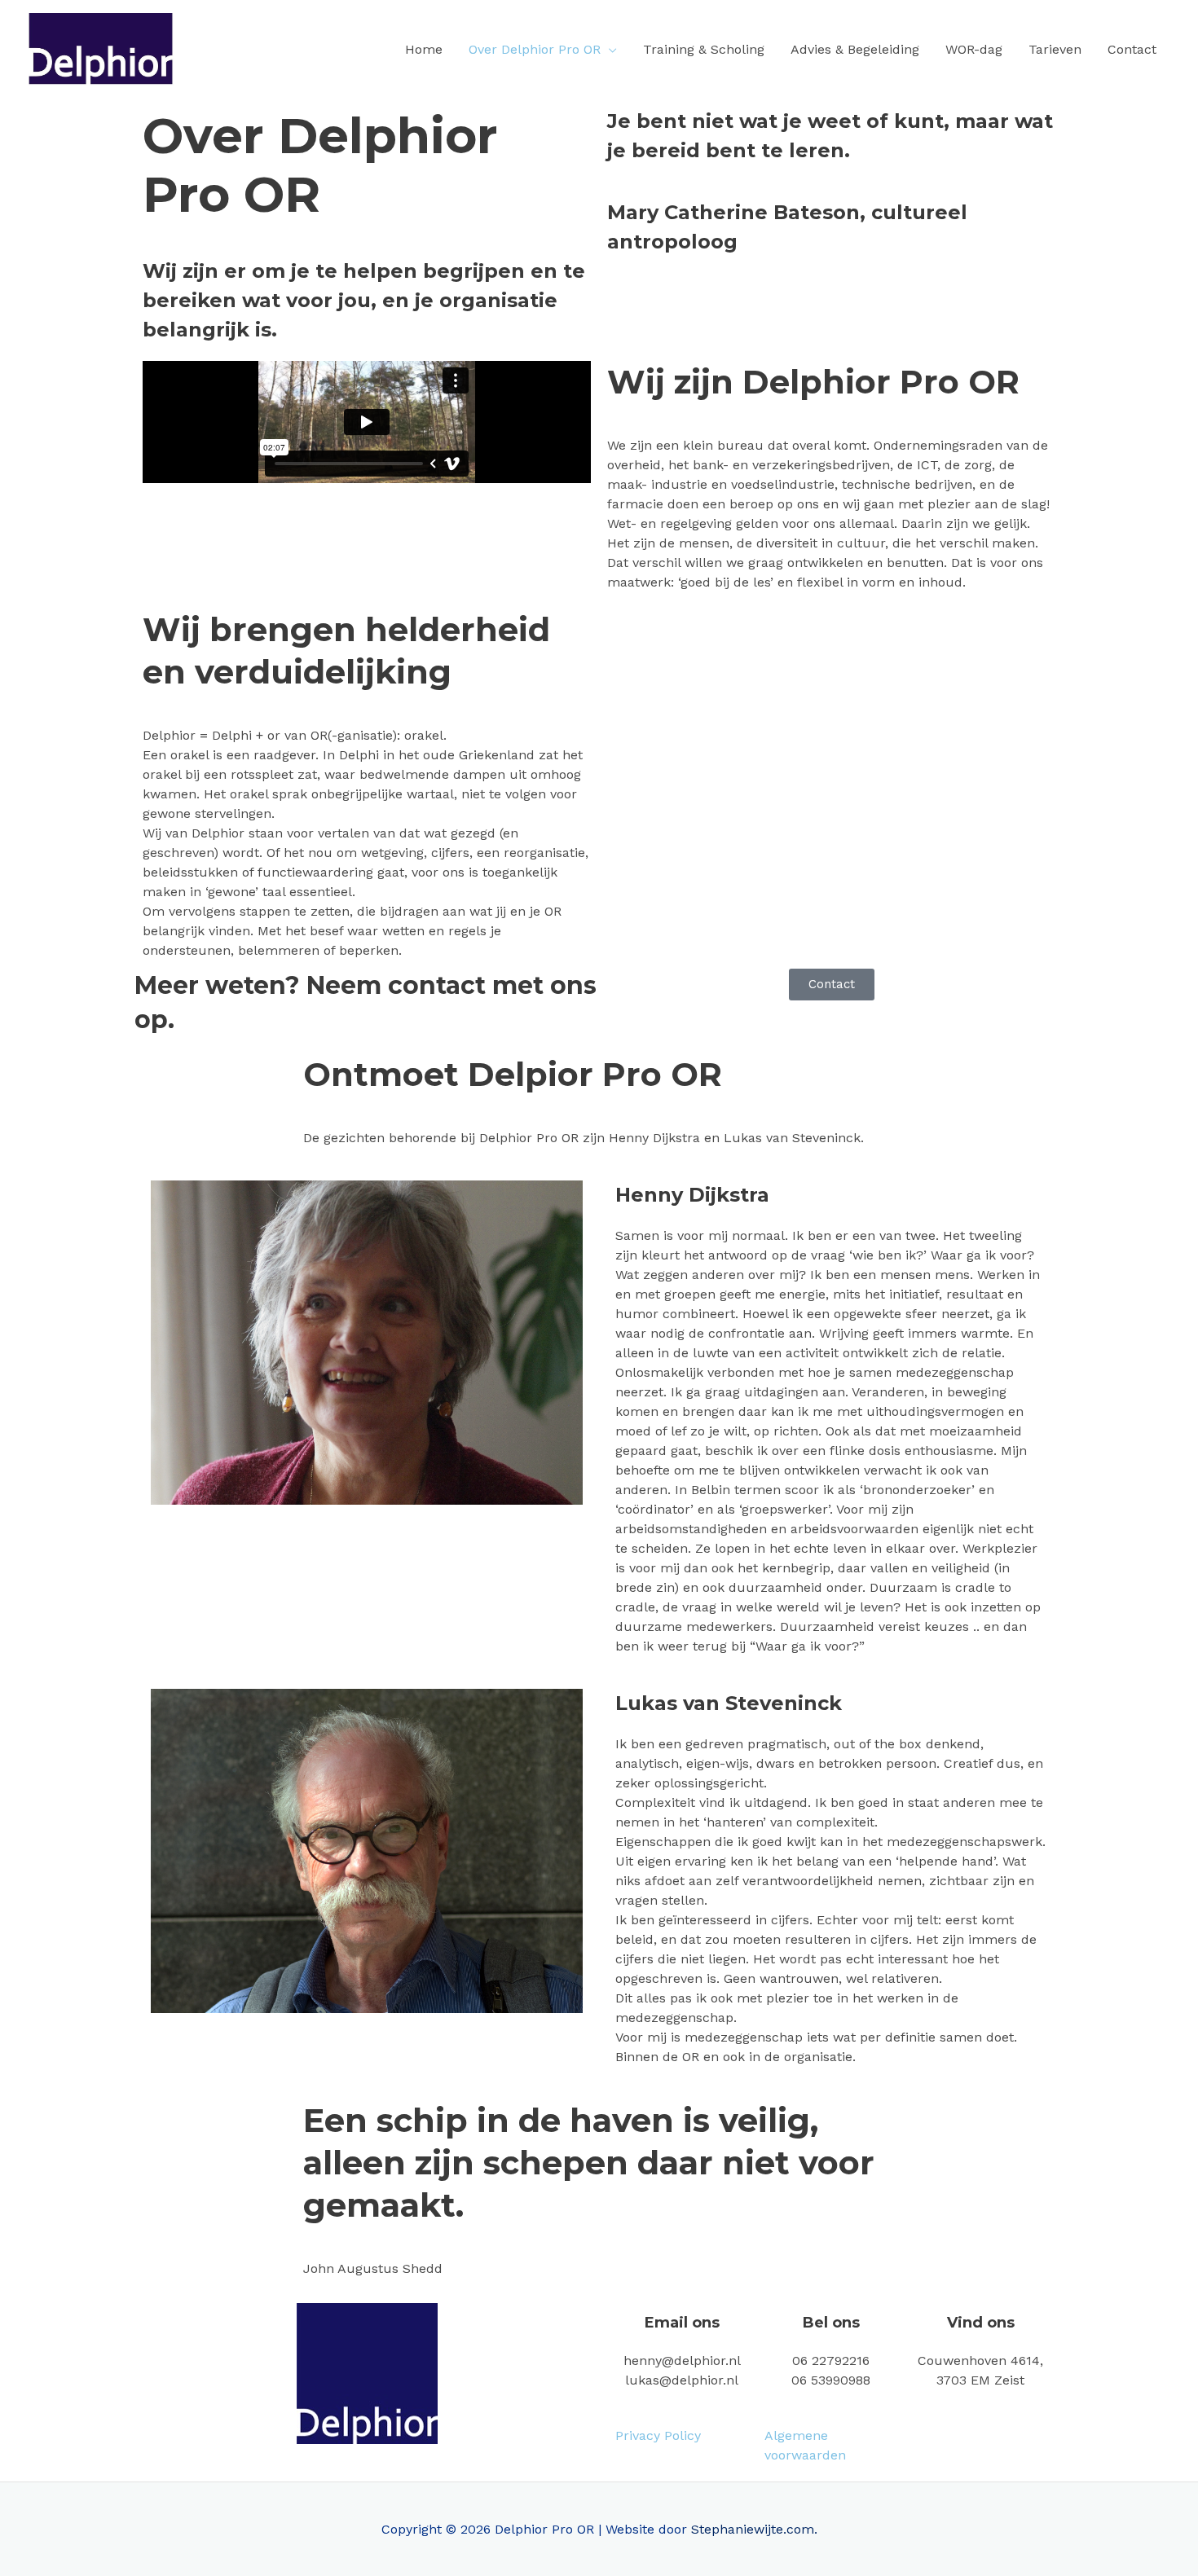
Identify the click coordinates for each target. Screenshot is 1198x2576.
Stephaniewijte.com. (754, 2529)
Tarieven (1055, 49)
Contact (1132, 49)
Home (424, 49)
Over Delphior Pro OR (535, 49)
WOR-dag (974, 49)
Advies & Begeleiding (855, 49)
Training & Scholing (704, 49)
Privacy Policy (658, 2435)
